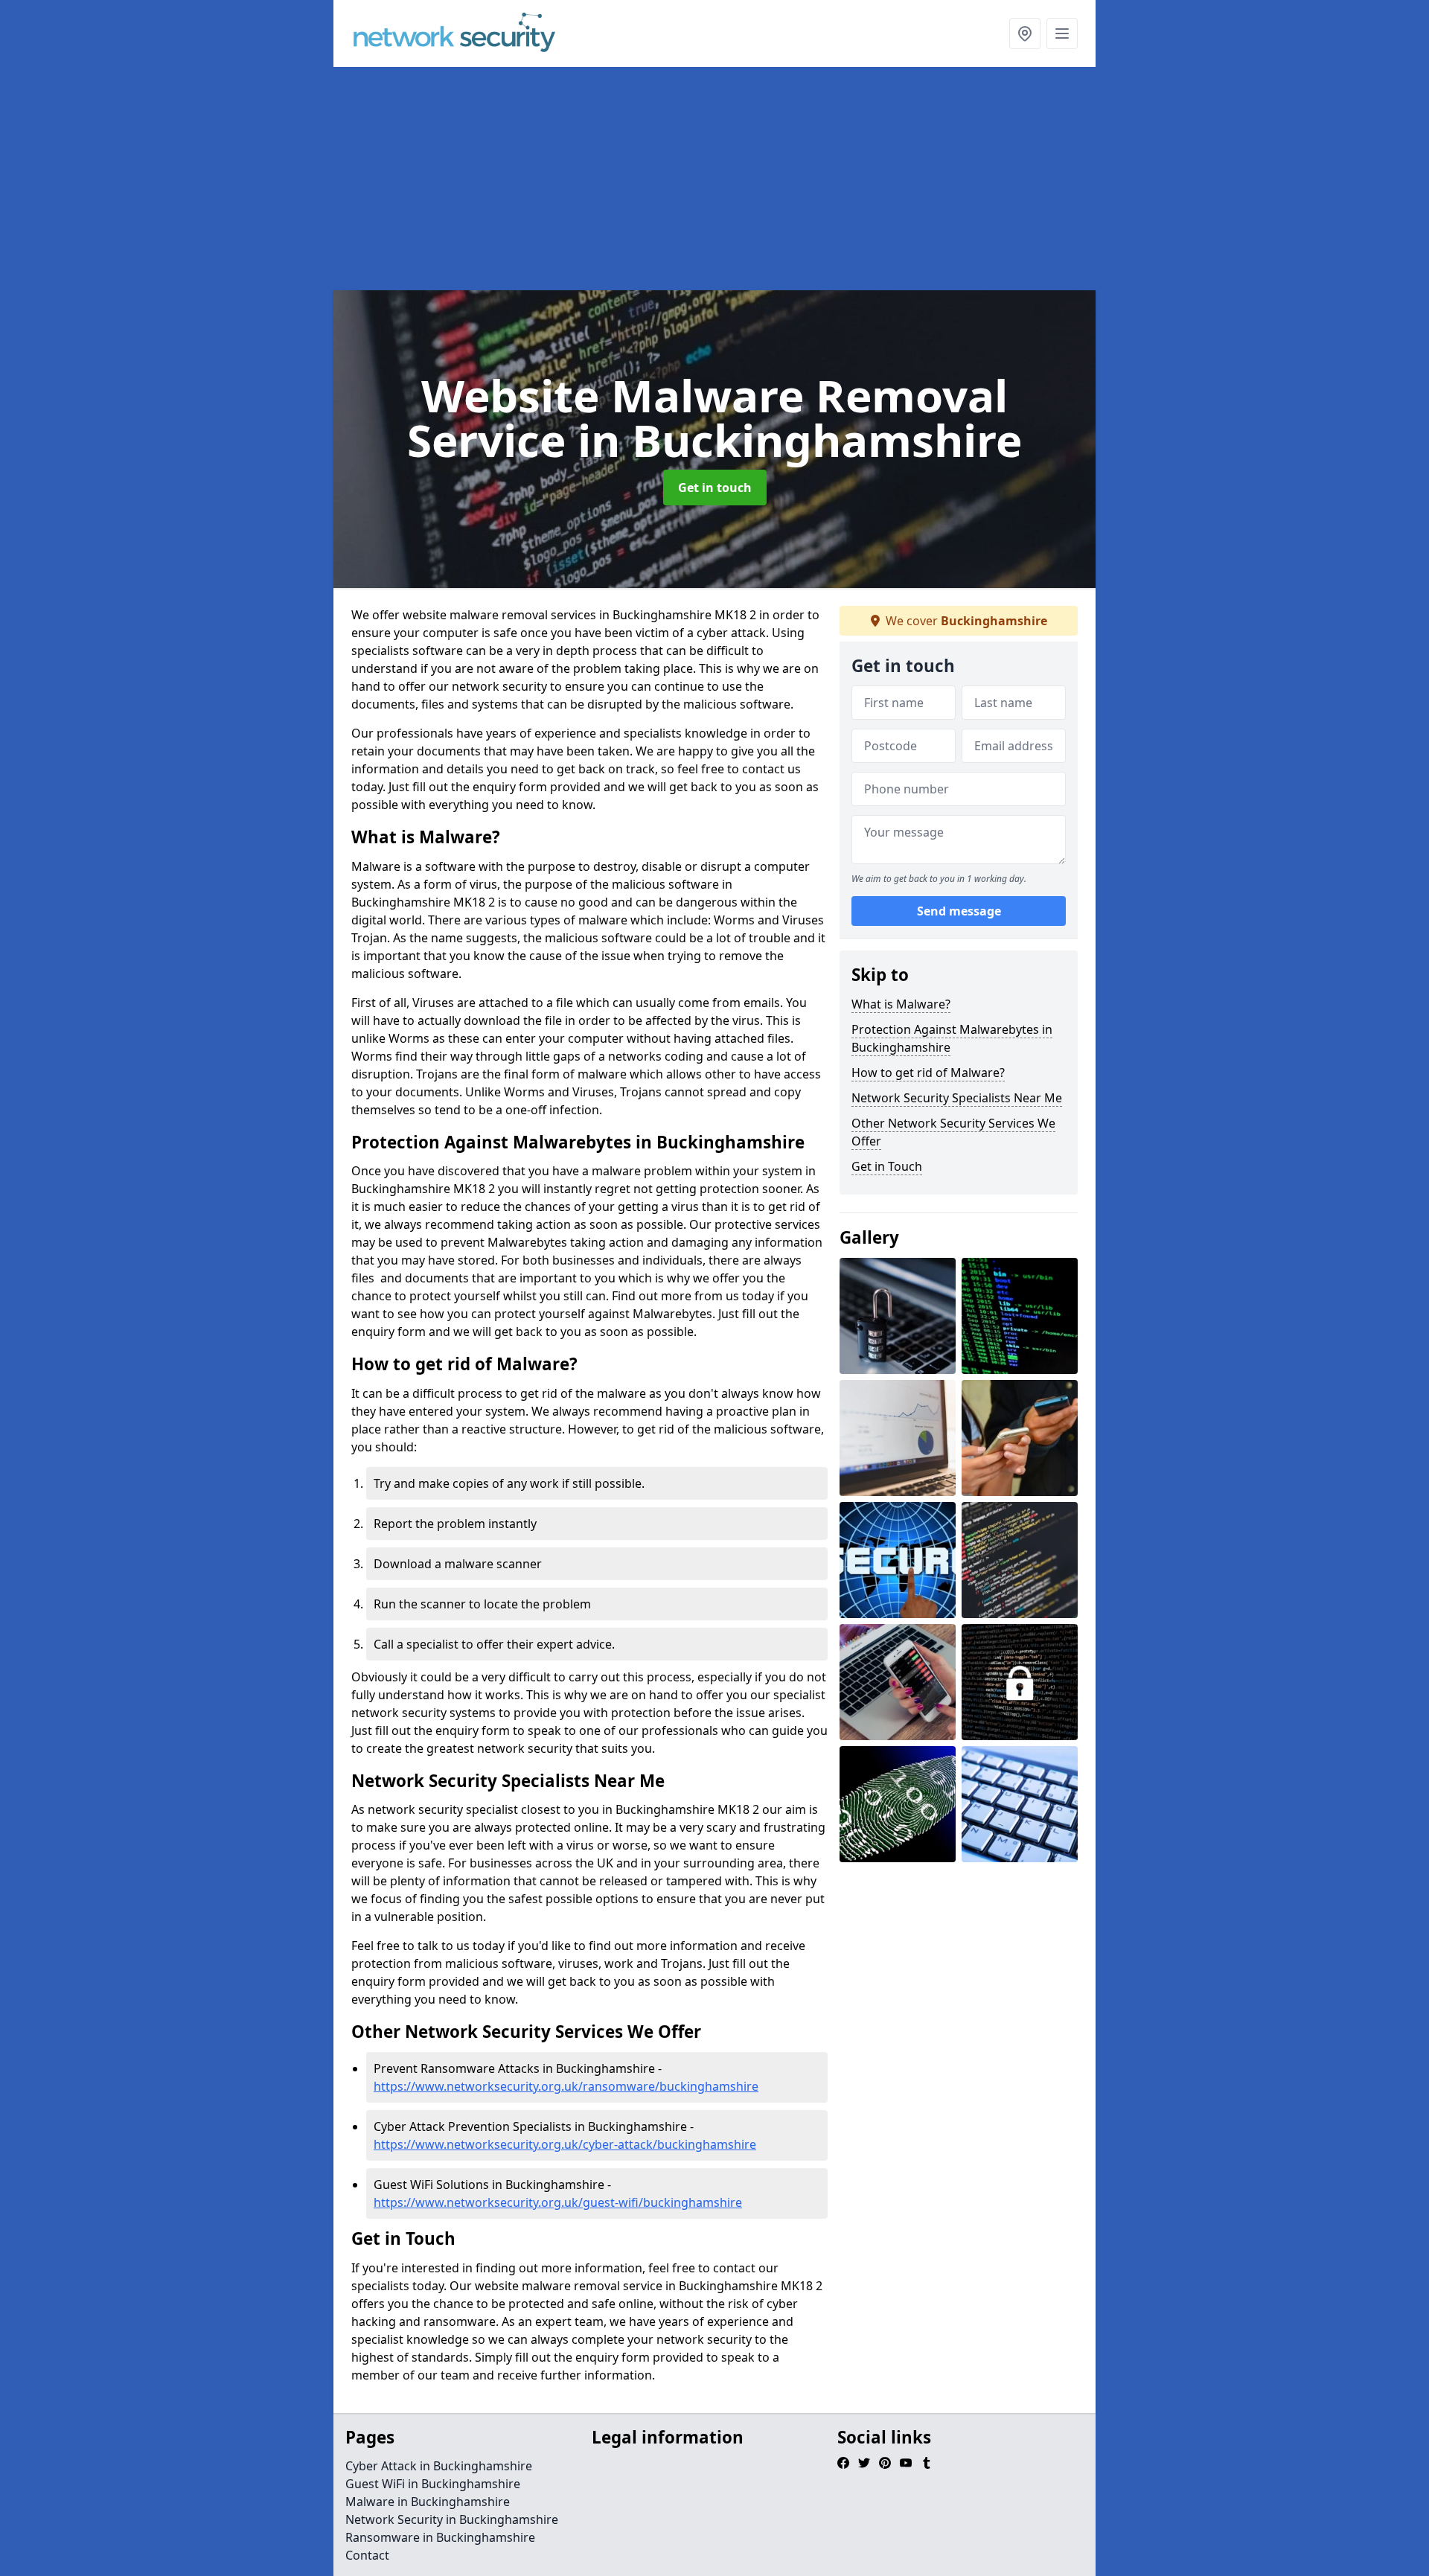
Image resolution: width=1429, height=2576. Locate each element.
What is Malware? (901, 1004)
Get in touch (715, 488)
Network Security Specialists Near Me (957, 1098)
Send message (959, 912)
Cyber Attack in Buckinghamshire (439, 2466)
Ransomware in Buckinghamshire (440, 2537)
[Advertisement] (714, 179)
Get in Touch (887, 1166)
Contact (367, 2555)
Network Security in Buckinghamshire (452, 2519)
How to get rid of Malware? (928, 1073)
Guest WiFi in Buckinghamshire (433, 2484)
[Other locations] (1025, 33)
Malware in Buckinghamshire (428, 2502)
